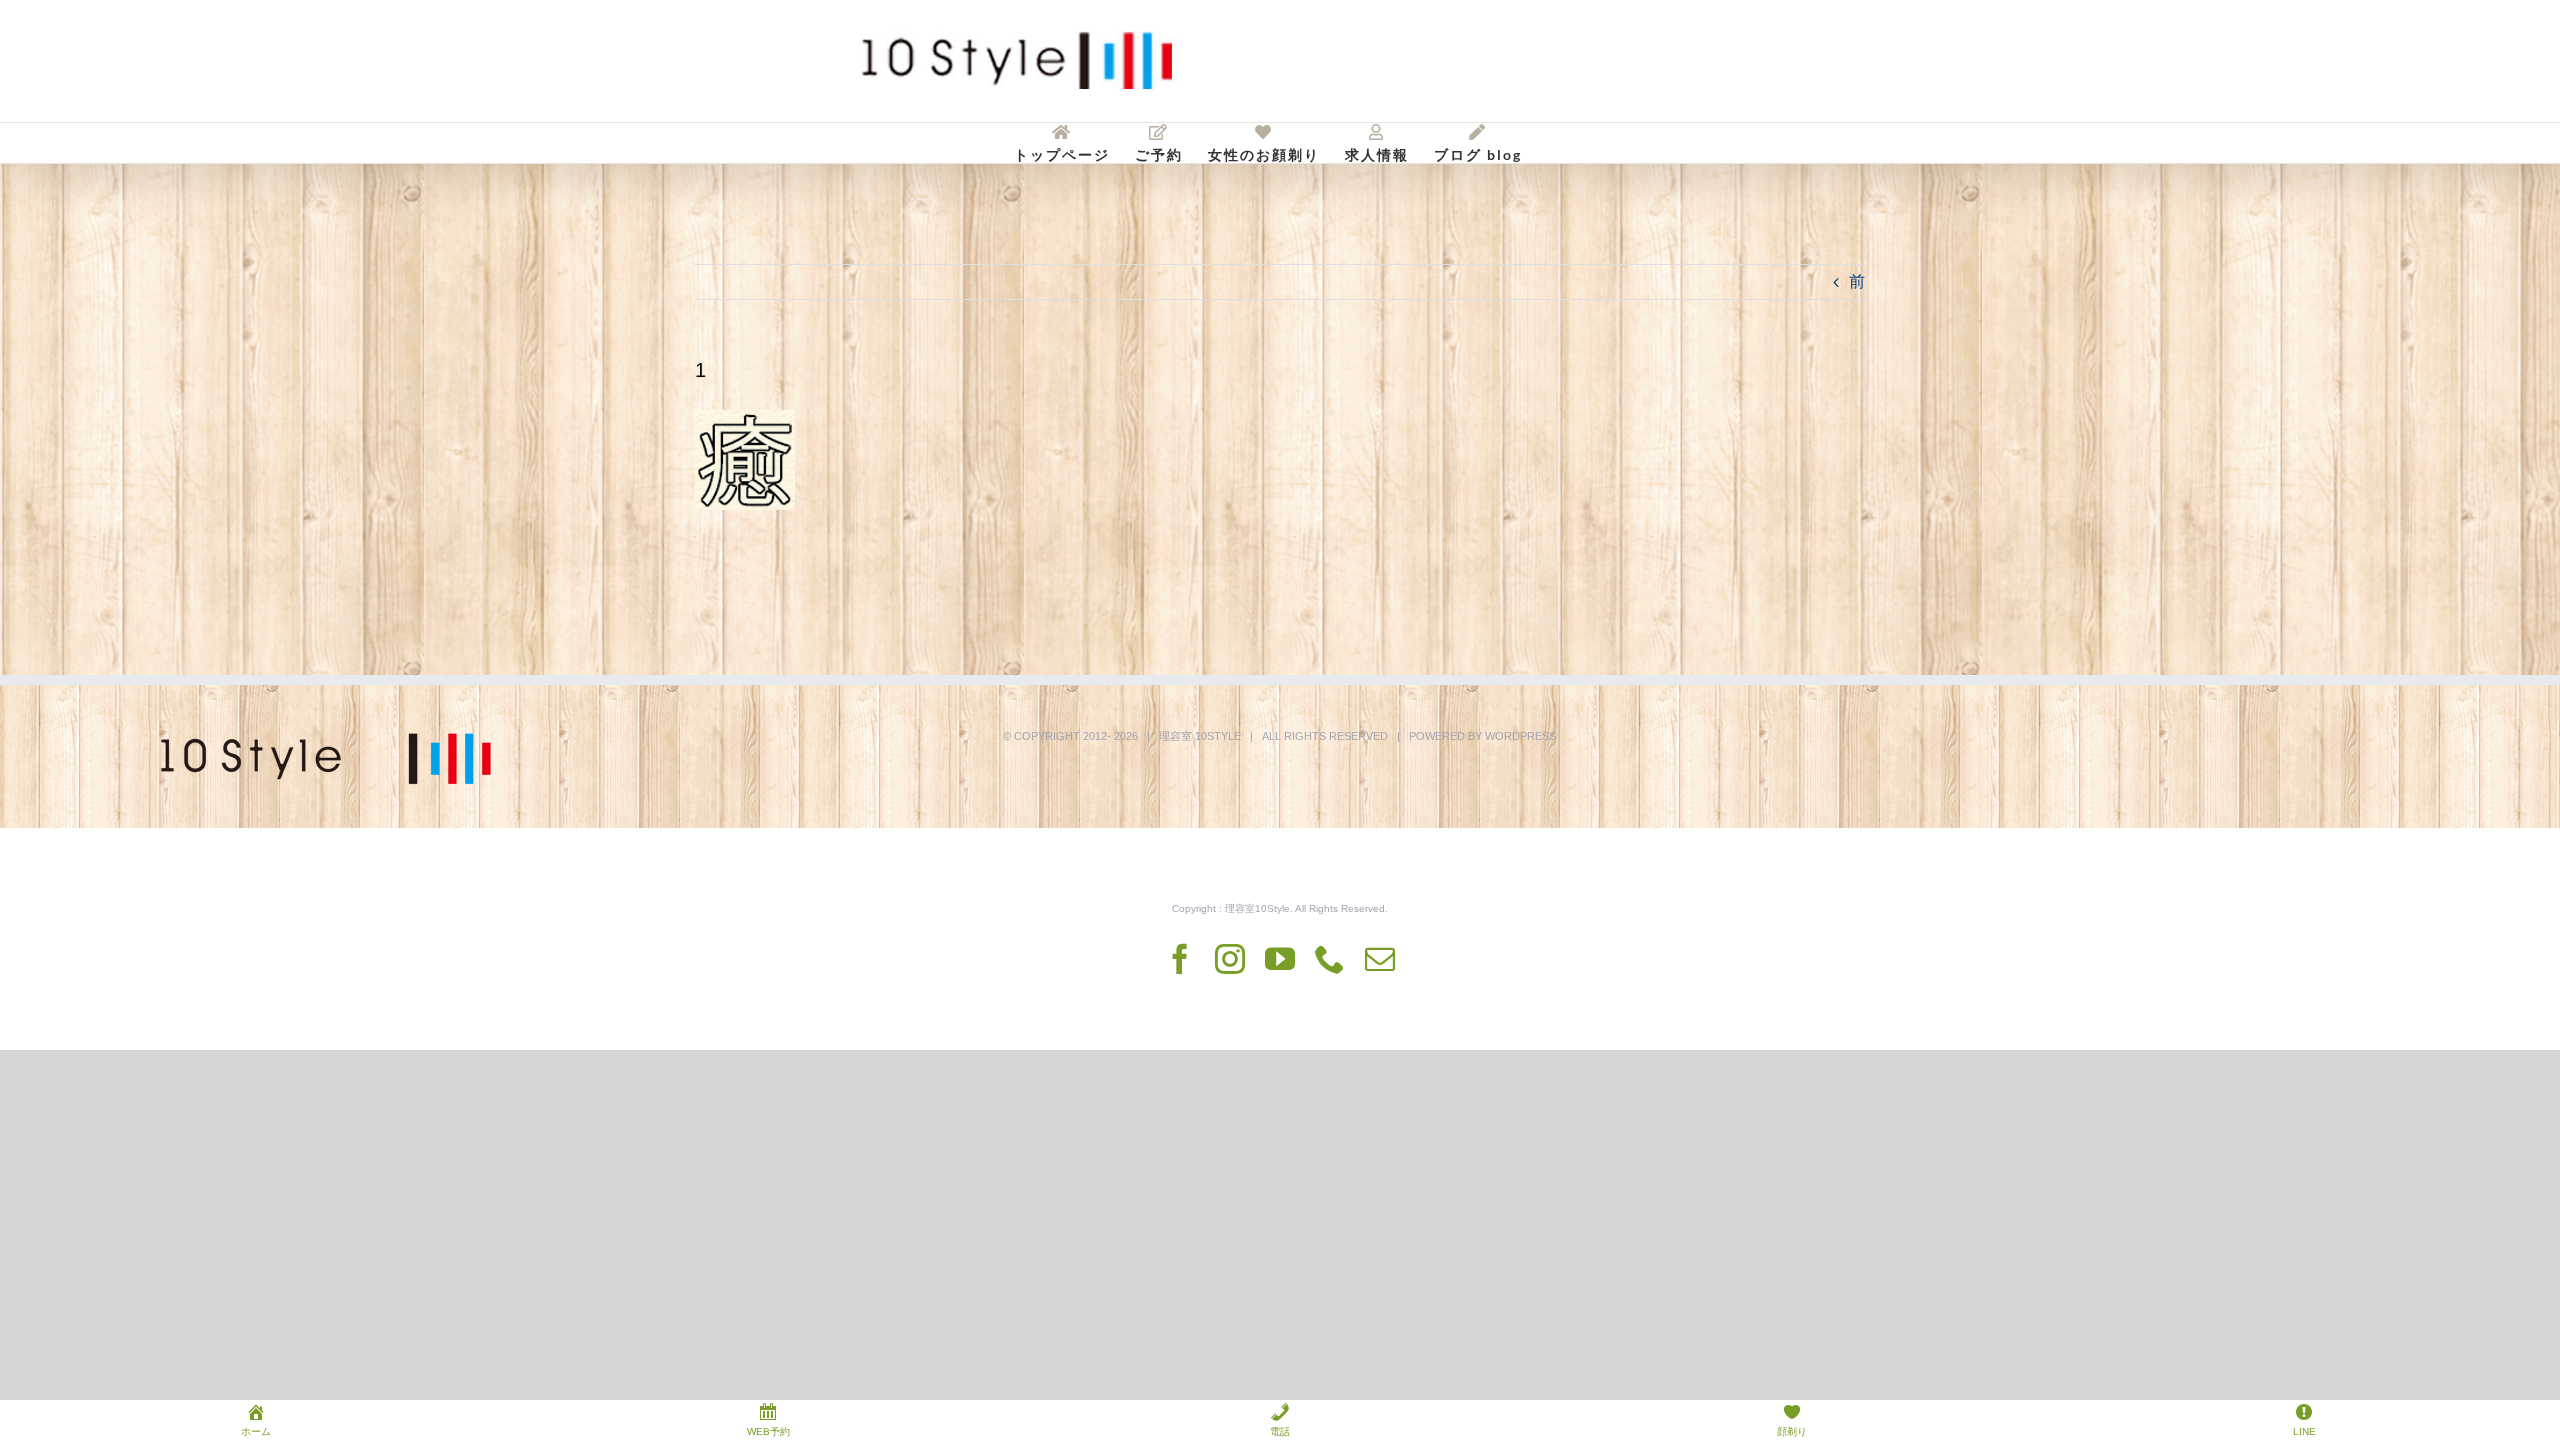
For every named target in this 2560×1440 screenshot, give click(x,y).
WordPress (1520, 736)
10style (1218, 736)
